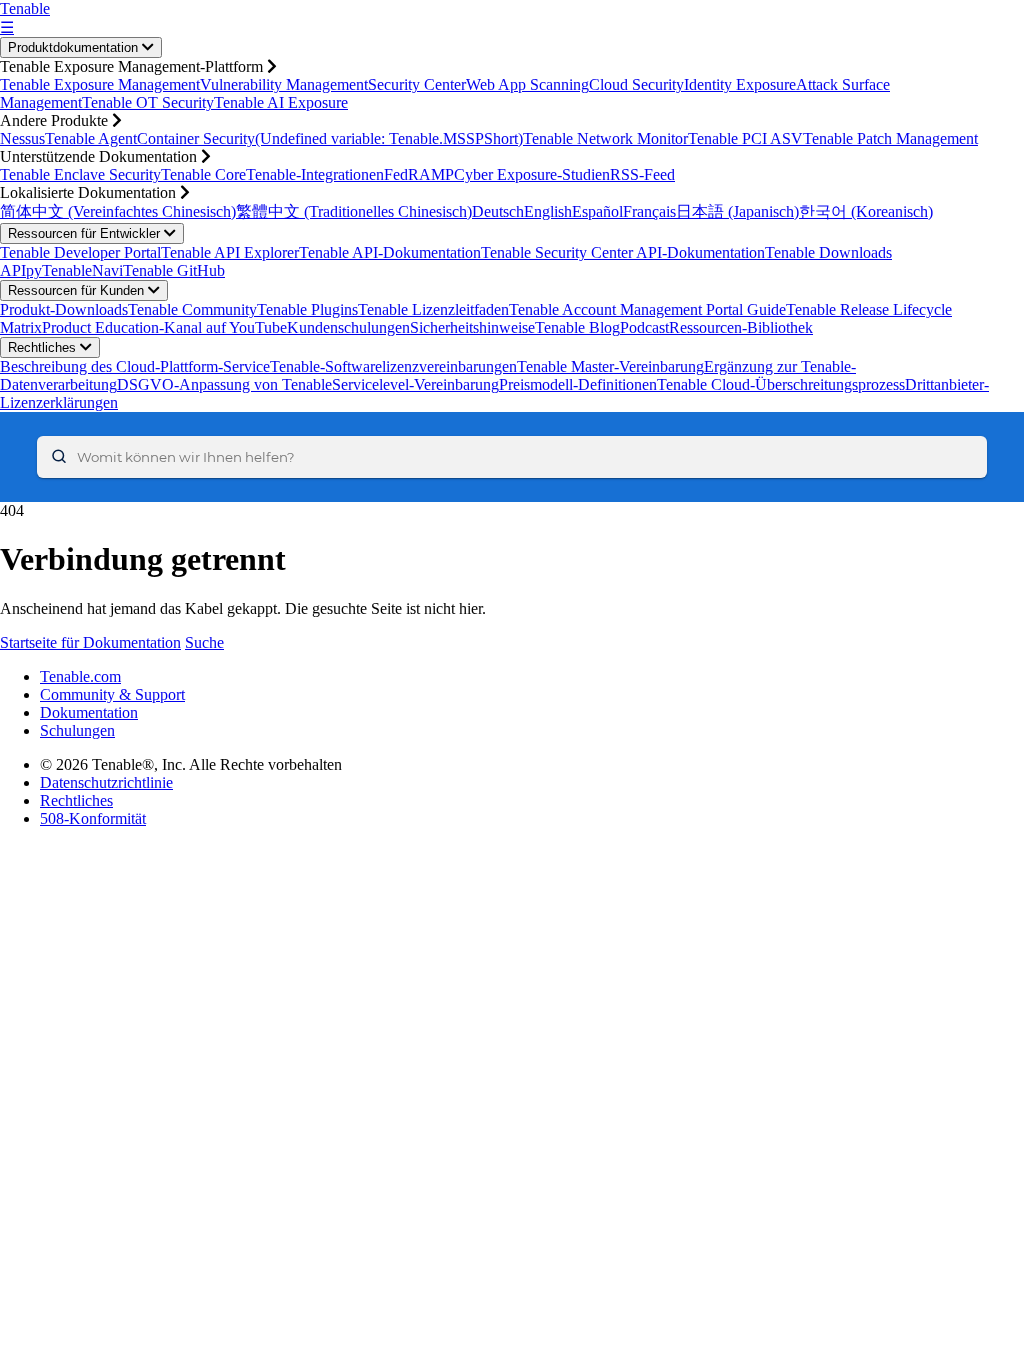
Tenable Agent (91, 138)
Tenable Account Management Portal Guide (647, 309)
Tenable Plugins (307, 309)
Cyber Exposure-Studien (532, 174)
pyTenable (59, 270)
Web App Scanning (527, 84)
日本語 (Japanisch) (737, 211)
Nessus (22, 138)
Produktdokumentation (75, 47)
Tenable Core (203, 174)
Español (597, 211)
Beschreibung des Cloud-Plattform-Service (135, 366)
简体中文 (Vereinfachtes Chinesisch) (118, 211)
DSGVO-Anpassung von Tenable (224, 384)
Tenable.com (80, 676)
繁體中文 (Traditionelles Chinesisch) (354, 211)
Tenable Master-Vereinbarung (610, 366)
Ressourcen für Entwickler (86, 233)
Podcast (644, 327)
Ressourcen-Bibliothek (741, 327)
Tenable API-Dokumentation (390, 252)
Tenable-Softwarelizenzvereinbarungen (393, 366)
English (548, 211)
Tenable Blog (577, 327)
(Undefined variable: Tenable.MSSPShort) (389, 138)
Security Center (417, 84)
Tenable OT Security (148, 102)
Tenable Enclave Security (80, 174)
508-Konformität (93, 818)
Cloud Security (636, 84)
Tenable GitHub (174, 270)
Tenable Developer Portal (80, 252)
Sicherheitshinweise (472, 327)
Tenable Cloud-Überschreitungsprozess (781, 384)
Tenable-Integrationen (315, 174)
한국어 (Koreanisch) (866, 211)
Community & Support (112, 694)
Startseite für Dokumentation (90, 642)
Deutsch (498, 211)
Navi (107, 270)
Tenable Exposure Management (100, 84)
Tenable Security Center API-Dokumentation (623, 252)
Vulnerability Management (284, 84)
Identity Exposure (740, 84)
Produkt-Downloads (64, 309)
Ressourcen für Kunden (78, 290)
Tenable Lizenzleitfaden (433, 309)
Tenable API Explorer (230, 252)
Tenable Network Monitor (605, 138)
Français (649, 211)
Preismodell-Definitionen (578, 384)
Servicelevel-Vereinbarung (415, 384)
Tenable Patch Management (890, 138)
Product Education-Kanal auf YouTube (164, 327)
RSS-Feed (642, 174)
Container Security (196, 138)
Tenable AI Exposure (281, 102)
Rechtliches (44, 347)
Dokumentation (89, 712)
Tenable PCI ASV (745, 138)
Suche (204, 642)
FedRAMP (419, 174)
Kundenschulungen (348, 327)
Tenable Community (192, 309)
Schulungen (77, 730)
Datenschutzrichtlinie (106, 782)
